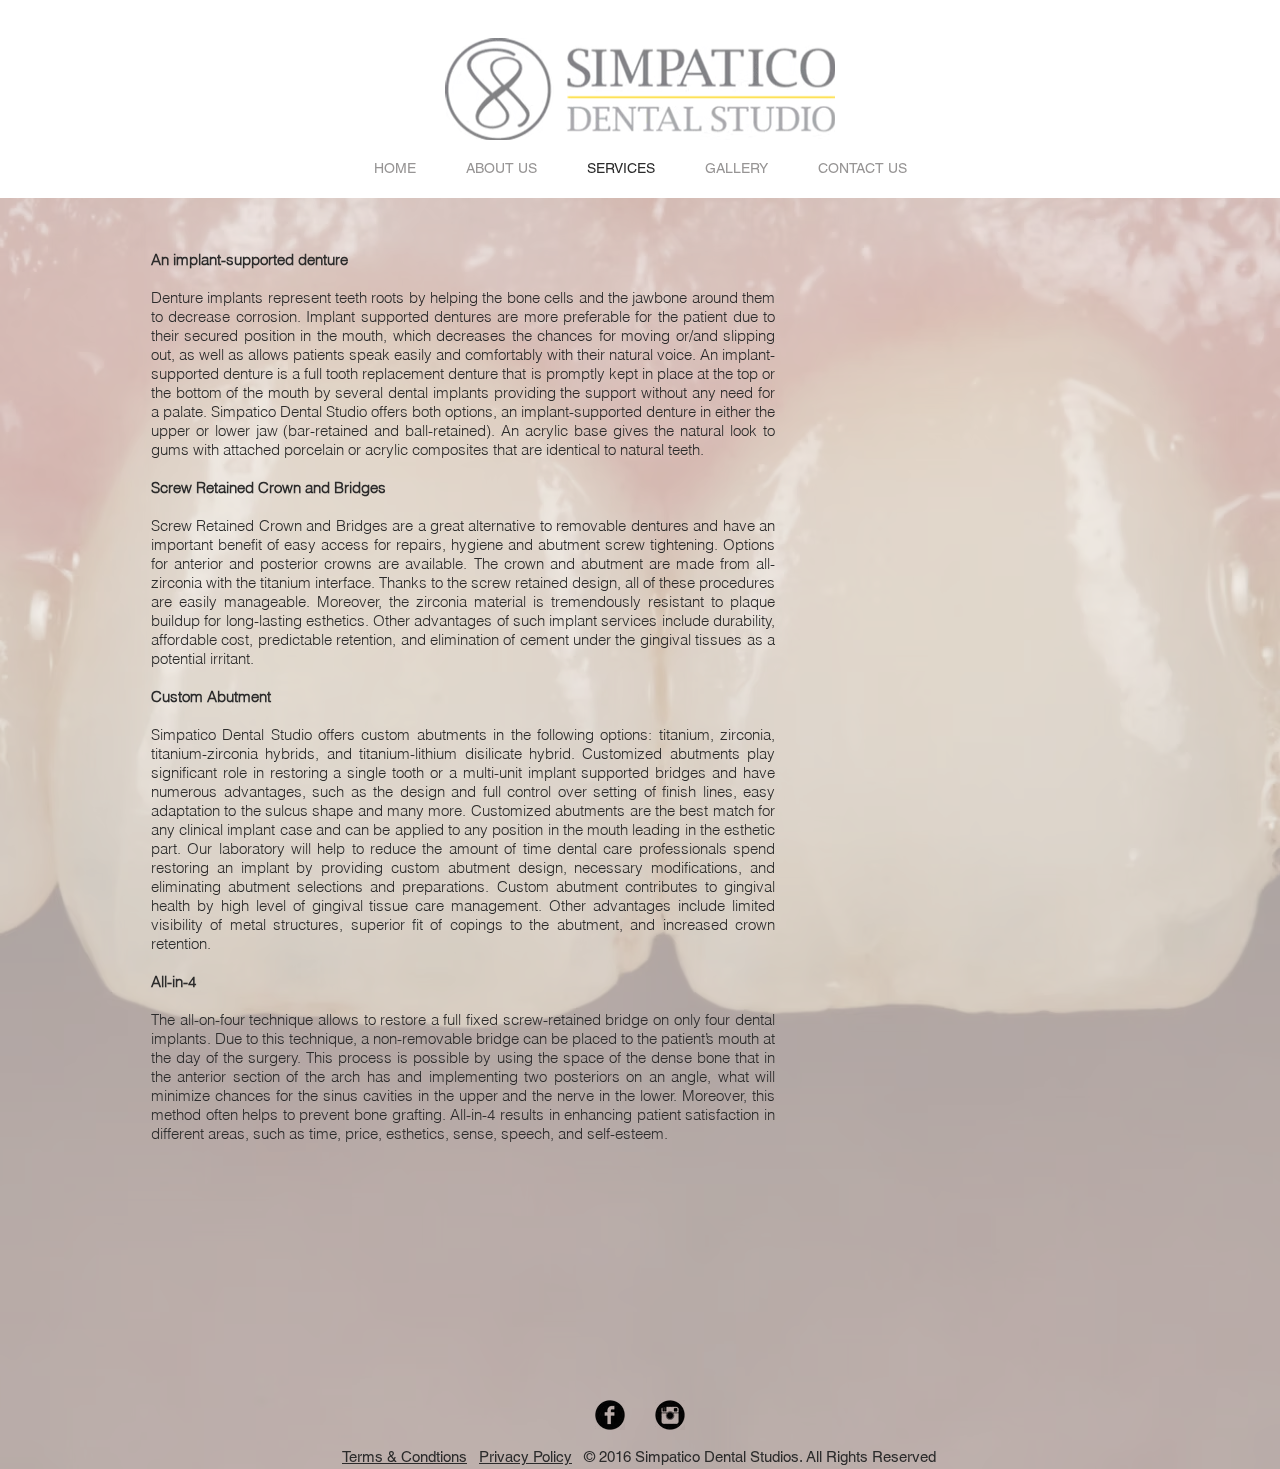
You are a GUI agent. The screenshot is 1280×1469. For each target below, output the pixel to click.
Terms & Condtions (404, 1456)
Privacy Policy (525, 1456)
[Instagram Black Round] (670, 1415)
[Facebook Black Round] (610, 1415)
